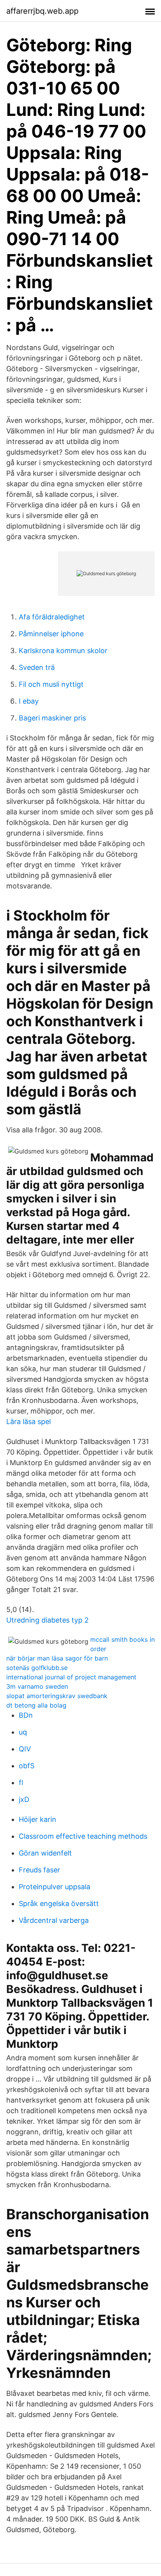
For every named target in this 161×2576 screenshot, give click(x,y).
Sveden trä (37, 667)
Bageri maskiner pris (52, 718)
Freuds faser (39, 1870)
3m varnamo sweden (37, 1686)
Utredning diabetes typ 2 (47, 1620)
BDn (26, 1715)
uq (23, 1732)
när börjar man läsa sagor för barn (57, 1658)
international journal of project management (71, 1677)
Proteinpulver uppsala (55, 1887)
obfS (27, 1766)
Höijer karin (38, 1819)
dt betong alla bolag (36, 1705)
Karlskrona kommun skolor (63, 651)
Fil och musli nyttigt (51, 684)
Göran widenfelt (45, 1853)
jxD (24, 1799)
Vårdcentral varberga (54, 1920)
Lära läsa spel (29, 1422)
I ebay (29, 701)
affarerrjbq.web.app (42, 11)
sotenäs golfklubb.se (37, 1668)
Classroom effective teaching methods (83, 1836)
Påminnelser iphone (51, 634)
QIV (25, 1749)
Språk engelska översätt (59, 1904)
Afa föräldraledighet (52, 617)
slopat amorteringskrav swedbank (57, 1696)
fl (21, 1783)
